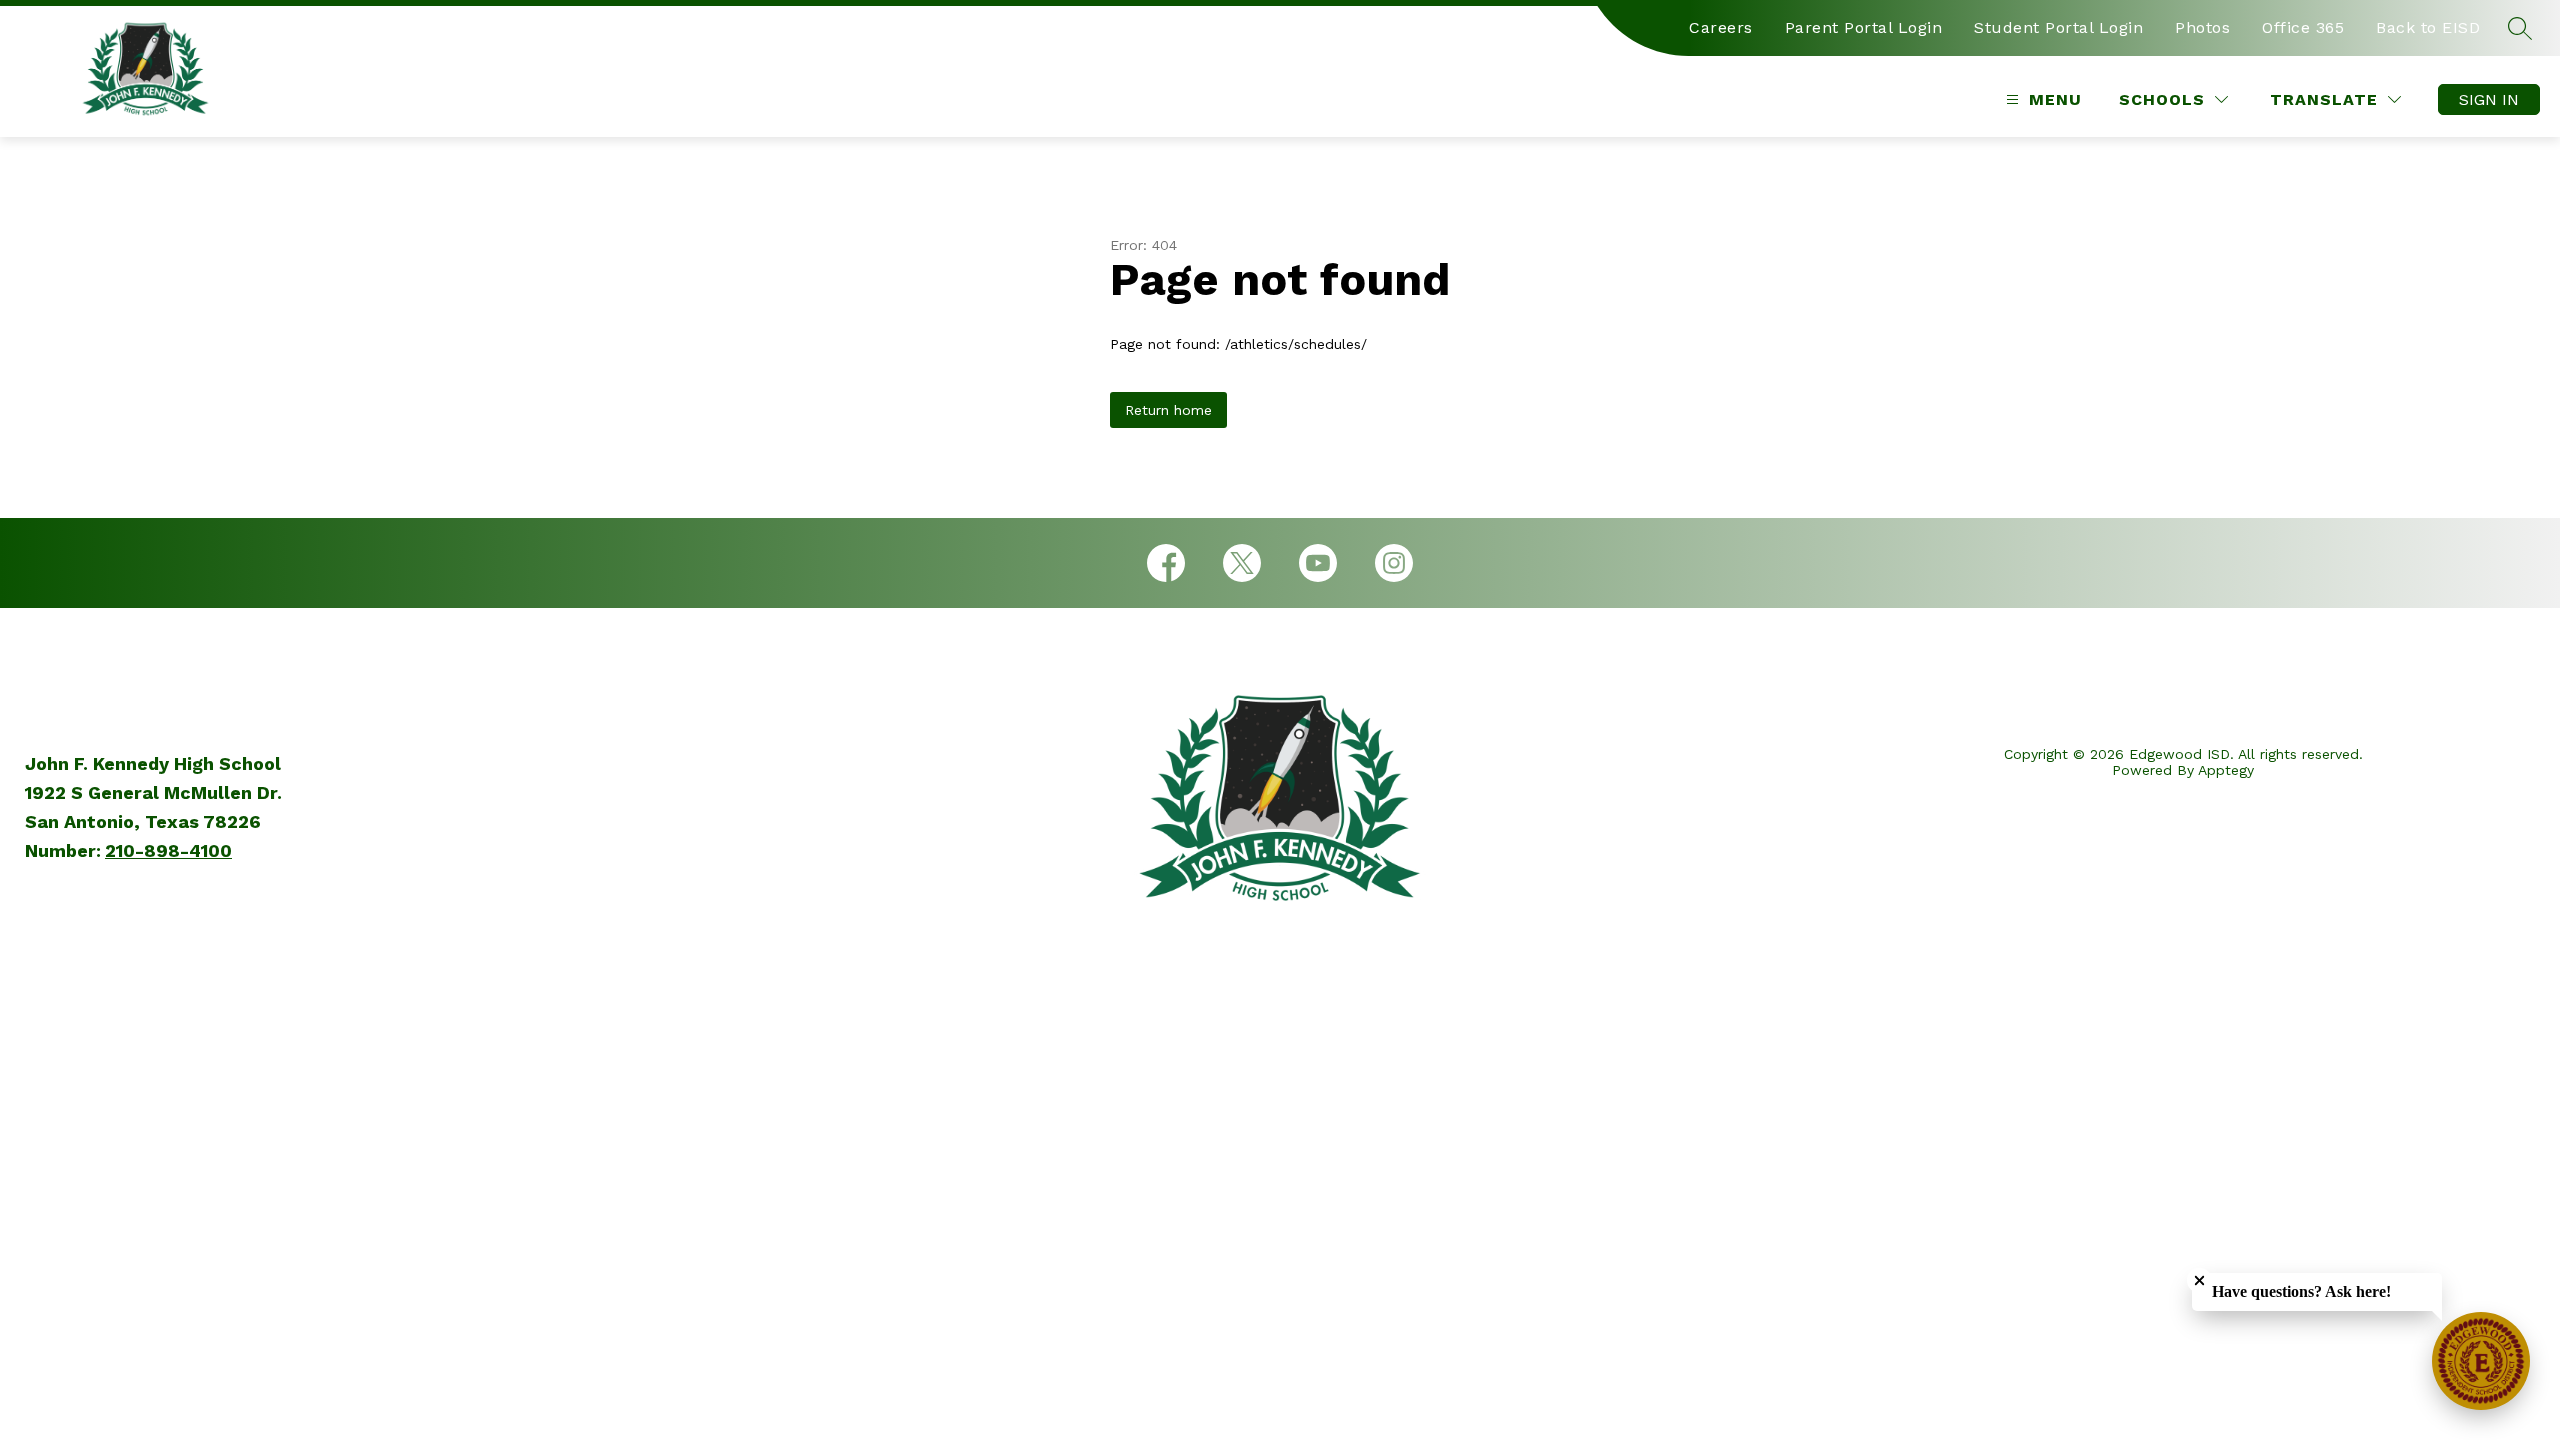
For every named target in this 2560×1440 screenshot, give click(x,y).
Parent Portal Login (1864, 27)
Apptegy (2226, 770)
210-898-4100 (168, 850)
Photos (2202, 27)
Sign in (2489, 99)
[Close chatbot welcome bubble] (2199, 1280)
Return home (1168, 410)
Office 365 (2303, 27)
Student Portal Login (2058, 27)
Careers (1721, 27)
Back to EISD (2428, 27)
